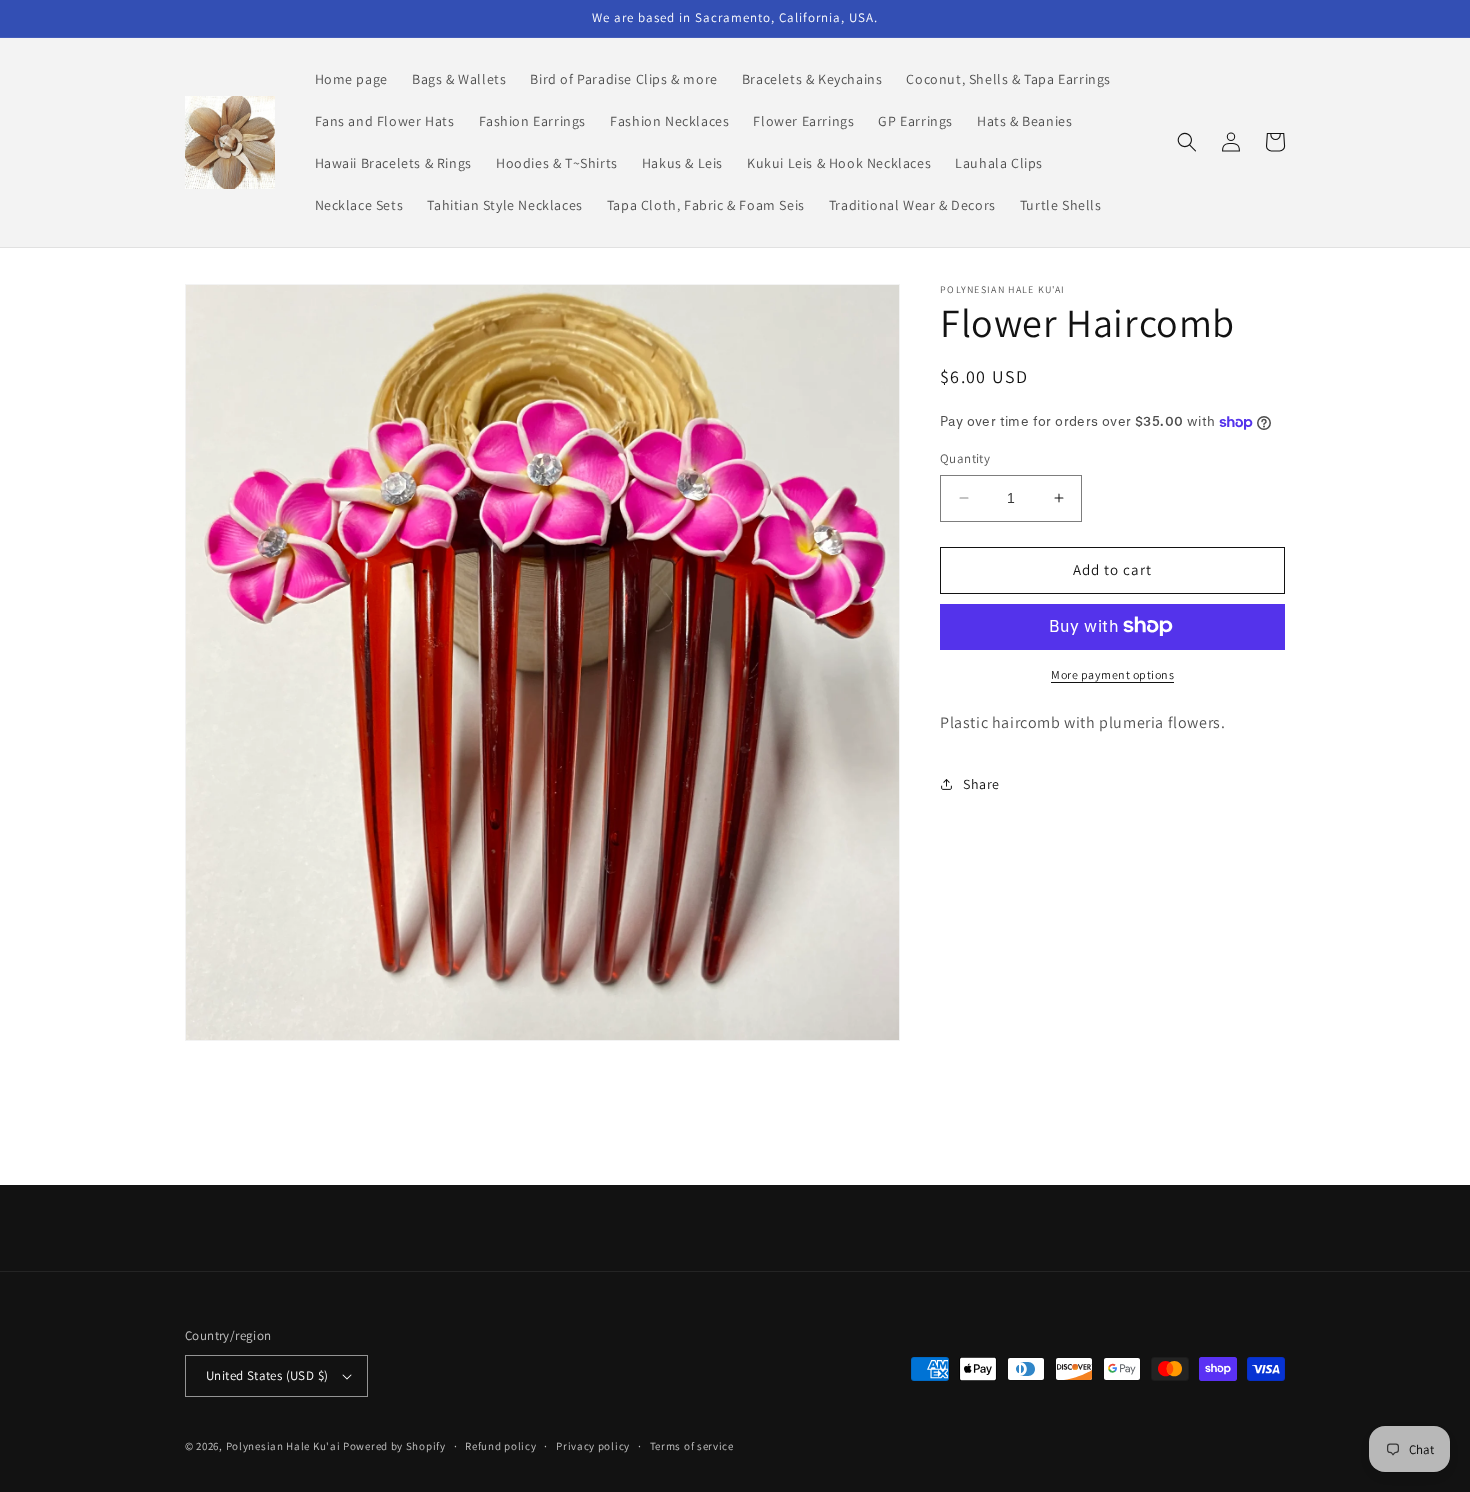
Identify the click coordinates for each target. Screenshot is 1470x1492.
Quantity (965, 458)
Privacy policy (593, 1446)
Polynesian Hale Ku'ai (283, 1446)
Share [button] (981, 784)
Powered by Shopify (394, 1446)
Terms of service (692, 1446)
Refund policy (500, 1446)
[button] (1187, 142)
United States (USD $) (267, 1375)
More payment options (1112, 673)
